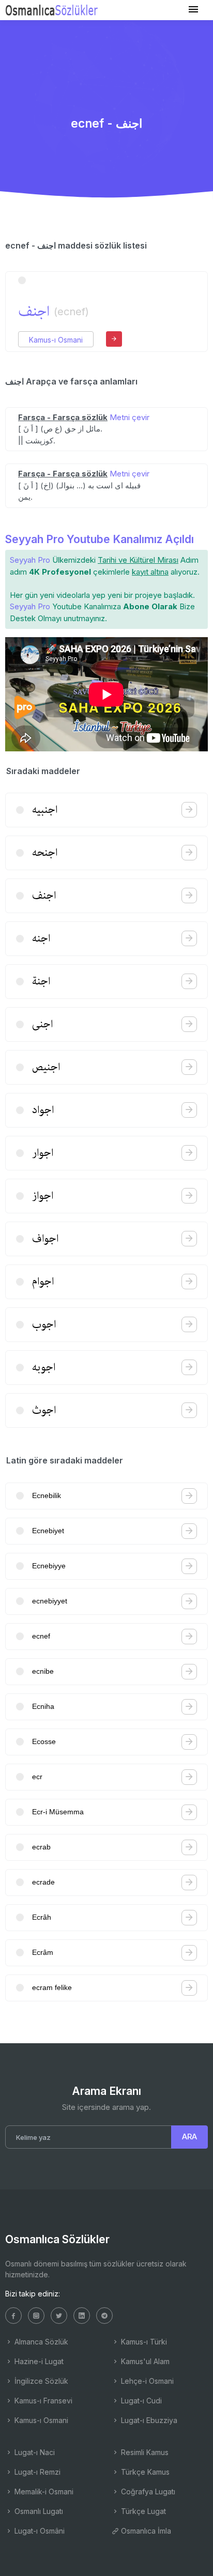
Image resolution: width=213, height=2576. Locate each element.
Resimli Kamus (144, 2452)
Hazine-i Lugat (38, 2361)
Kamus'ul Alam (144, 2361)
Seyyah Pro (30, 560)
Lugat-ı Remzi (36, 2472)
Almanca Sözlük (40, 2342)
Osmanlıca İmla (145, 2531)
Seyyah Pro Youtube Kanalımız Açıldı (100, 539)
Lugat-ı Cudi (140, 2401)
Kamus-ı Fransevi (42, 2401)
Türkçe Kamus (144, 2472)
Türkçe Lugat (142, 2511)
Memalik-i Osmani (43, 2492)
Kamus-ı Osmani (56, 340)
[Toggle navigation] (193, 10)
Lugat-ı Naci (34, 2452)
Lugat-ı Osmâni (39, 2531)
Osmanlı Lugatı (38, 2511)
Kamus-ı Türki (143, 2342)
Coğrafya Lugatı (147, 2492)
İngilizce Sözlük (40, 2381)
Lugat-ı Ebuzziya (148, 2420)
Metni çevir (130, 417)
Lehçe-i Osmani (146, 2381)
